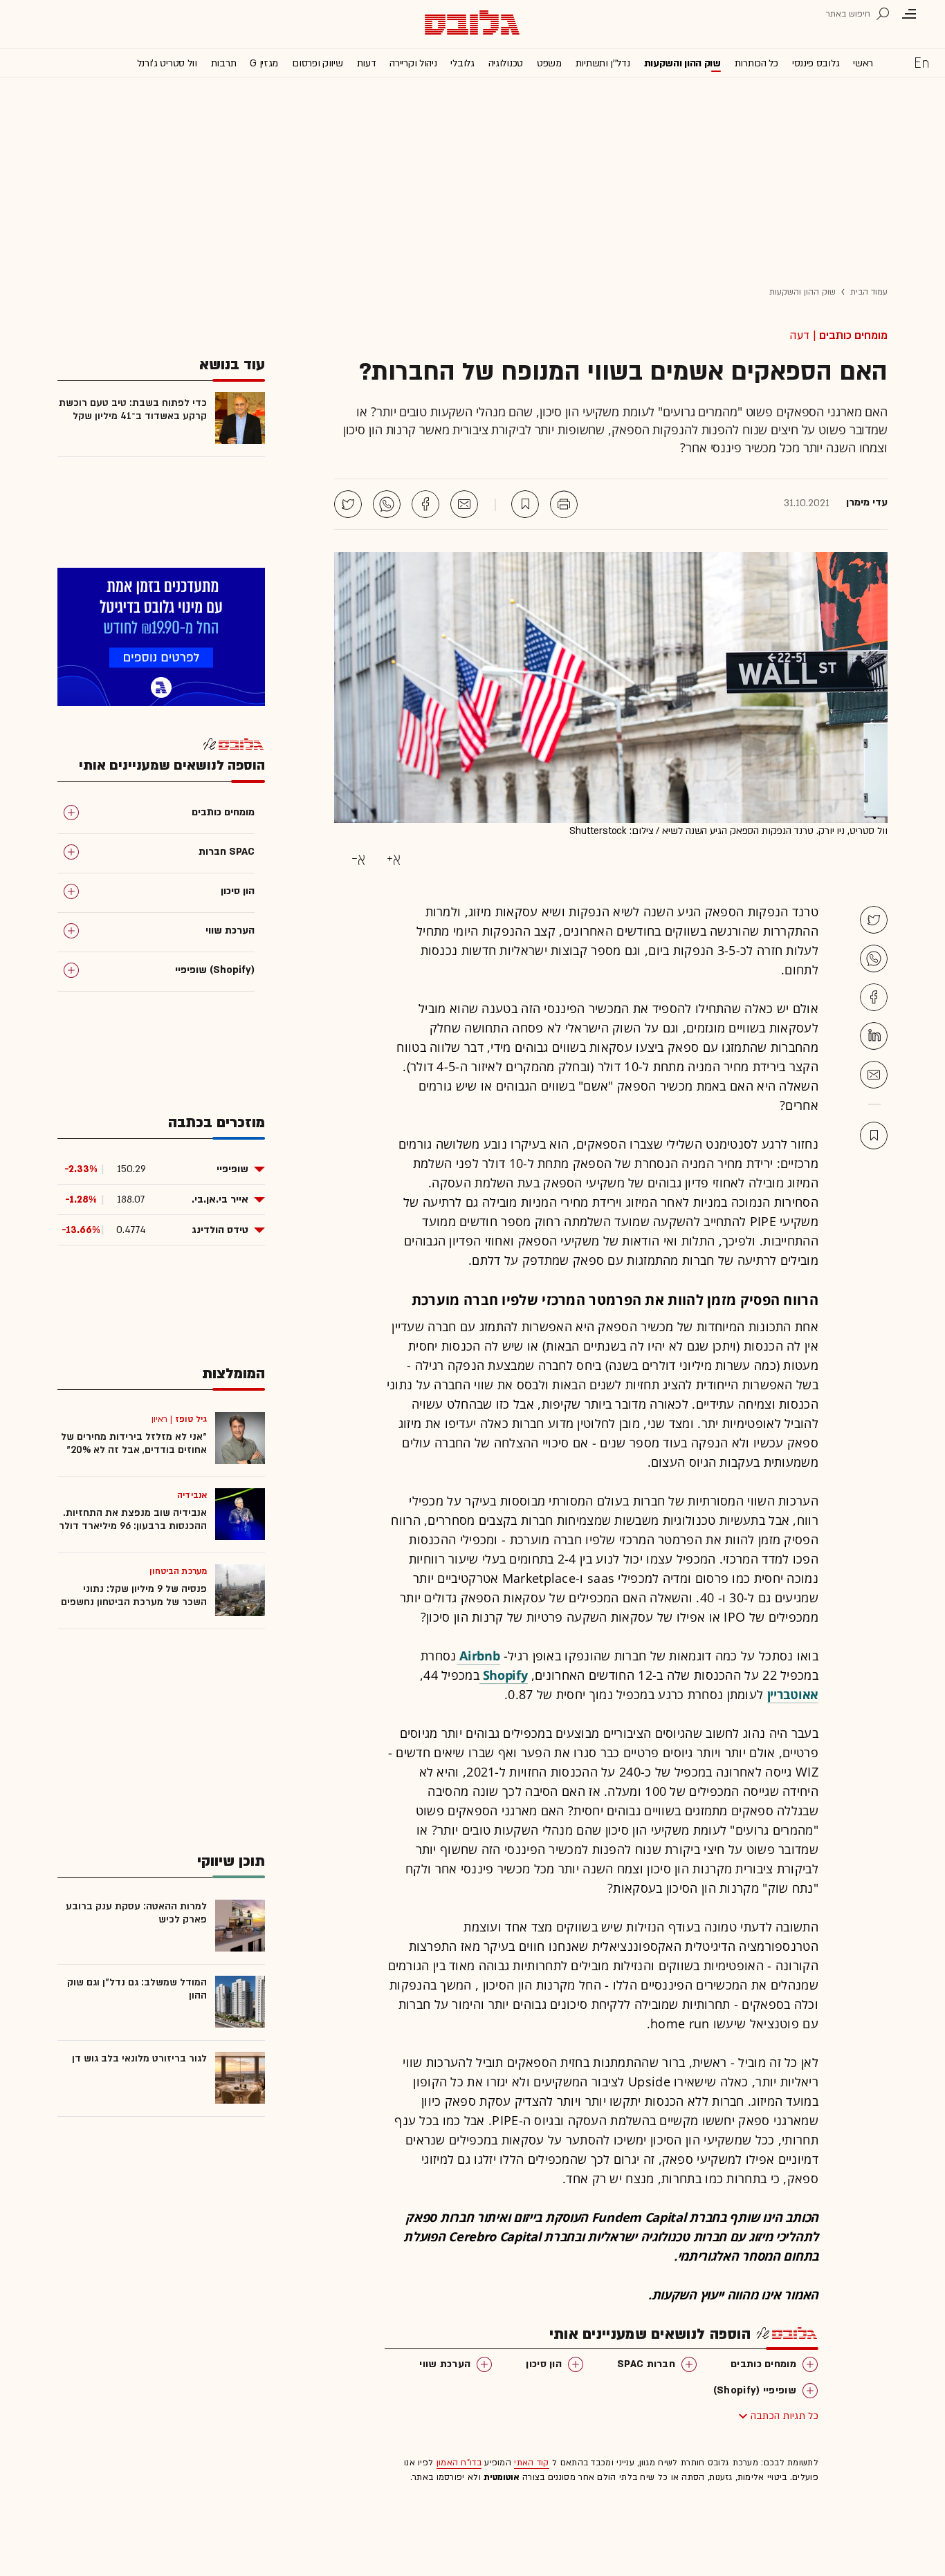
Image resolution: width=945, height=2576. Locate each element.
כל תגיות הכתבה (785, 2416)
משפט (549, 63)
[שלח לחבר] (874, 1075)
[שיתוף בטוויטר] (348, 504)
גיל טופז (191, 1419)
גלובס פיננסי (816, 63)
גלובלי (462, 63)
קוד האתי (531, 2463)
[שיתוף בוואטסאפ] (387, 504)
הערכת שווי (445, 2364)
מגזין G (264, 63)
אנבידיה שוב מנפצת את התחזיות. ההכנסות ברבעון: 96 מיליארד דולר (133, 1519)
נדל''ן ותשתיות (603, 63)
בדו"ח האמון (459, 2463)
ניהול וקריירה (413, 63)
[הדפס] (564, 504)
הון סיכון (544, 2364)
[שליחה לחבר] (464, 504)
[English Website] (921, 62)
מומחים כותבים (853, 335)
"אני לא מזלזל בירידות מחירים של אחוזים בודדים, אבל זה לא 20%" (134, 1443)
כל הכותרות (756, 63)
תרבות (224, 63)
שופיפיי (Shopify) (755, 2390)
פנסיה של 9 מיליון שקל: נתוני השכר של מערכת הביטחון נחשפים (134, 1595)
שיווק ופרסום (317, 63)
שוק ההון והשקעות (682, 63)
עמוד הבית (869, 292)
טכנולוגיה (506, 63)
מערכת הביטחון (178, 1571)
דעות (367, 63)
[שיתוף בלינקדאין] (874, 1036)
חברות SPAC (646, 2364)
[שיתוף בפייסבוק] (425, 504)
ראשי (863, 63)
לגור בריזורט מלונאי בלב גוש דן (139, 2058)
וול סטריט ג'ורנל (167, 63)
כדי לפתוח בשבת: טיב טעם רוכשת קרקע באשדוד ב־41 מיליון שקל (133, 409)
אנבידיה (192, 1495)
